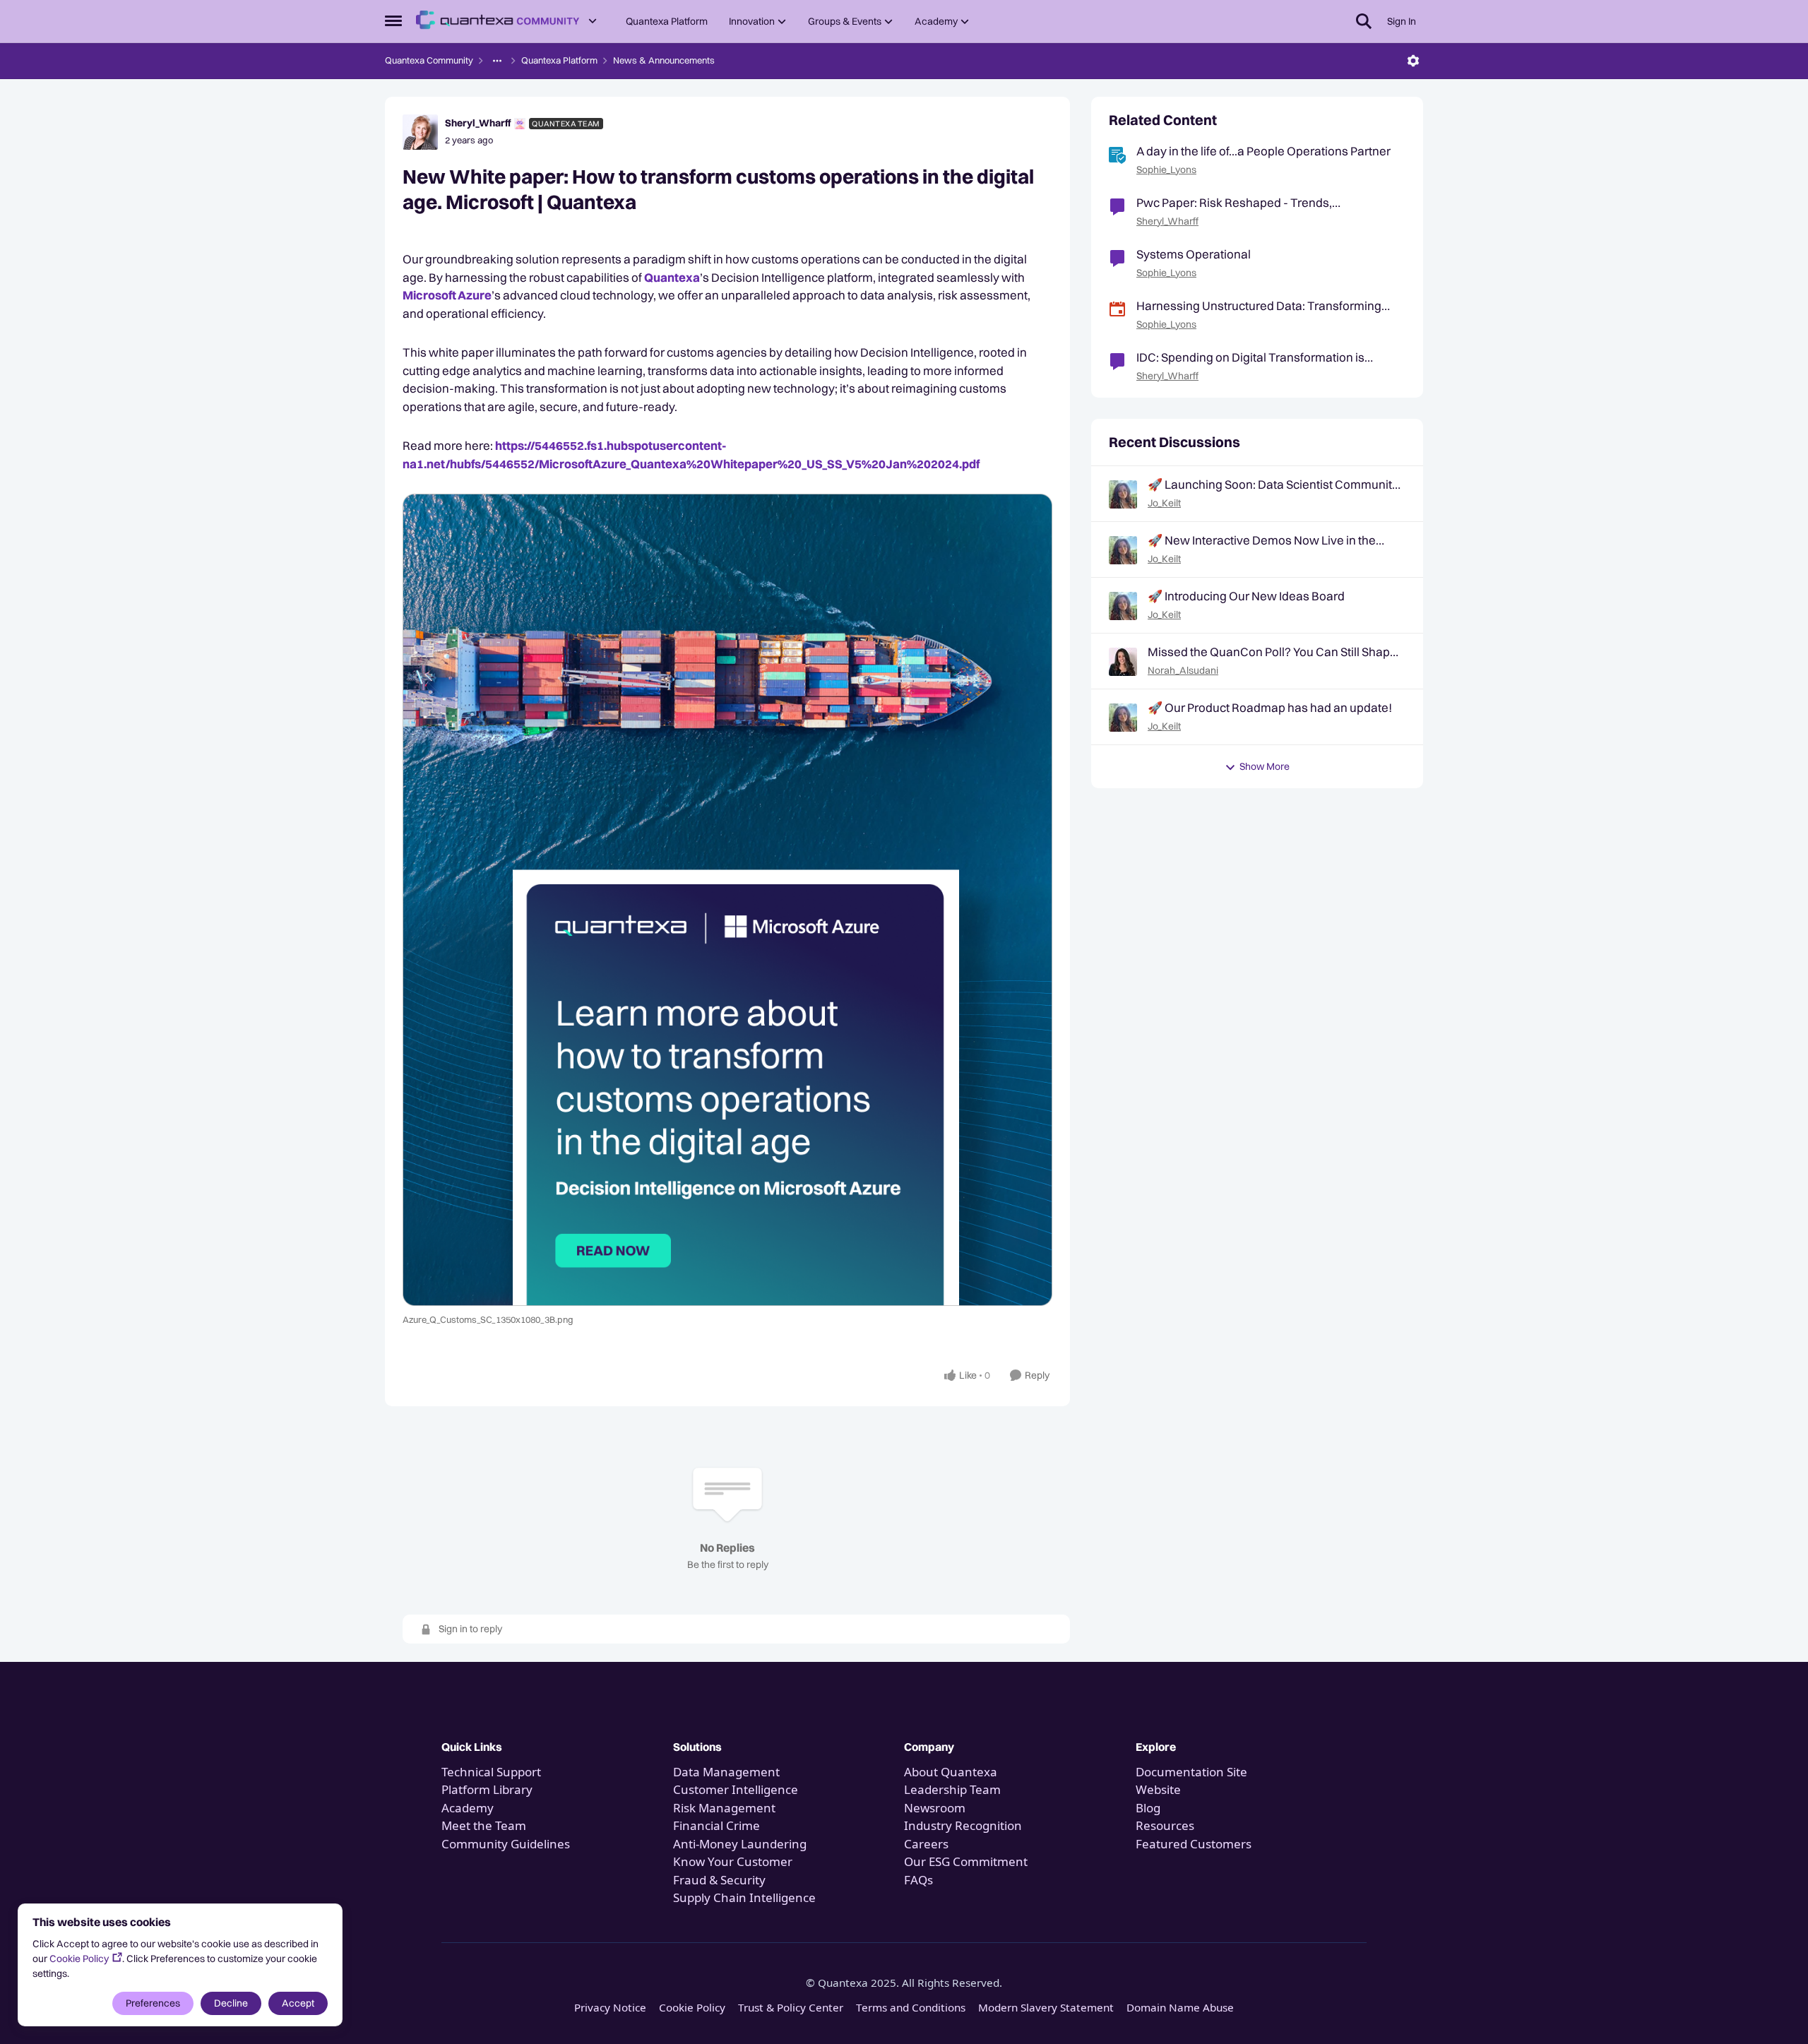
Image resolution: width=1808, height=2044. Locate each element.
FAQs (918, 1880)
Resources (1165, 1825)
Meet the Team (484, 1825)
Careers (926, 1844)
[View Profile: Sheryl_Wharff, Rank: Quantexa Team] (420, 132)
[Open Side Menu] (393, 21)
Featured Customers (1194, 1844)
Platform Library (487, 1789)
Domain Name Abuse (1180, 2007)
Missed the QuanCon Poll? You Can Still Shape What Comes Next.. (1272, 652)
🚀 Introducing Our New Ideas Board (1246, 596)
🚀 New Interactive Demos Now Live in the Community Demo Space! (1262, 540)
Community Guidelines (506, 1844)
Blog (1148, 1808)
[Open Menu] (1413, 61)
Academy (469, 1808)
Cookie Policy (79, 1959)
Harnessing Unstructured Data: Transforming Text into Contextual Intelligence (1259, 306)
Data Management (726, 1772)
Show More (1265, 766)
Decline (231, 2003)
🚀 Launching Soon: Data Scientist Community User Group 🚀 (1273, 485)
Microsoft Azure (447, 295)
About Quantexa (951, 1772)
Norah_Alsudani (1183, 670)
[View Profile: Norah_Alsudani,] (1123, 662)
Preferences (153, 2003)
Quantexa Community (429, 60)
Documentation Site (1191, 1772)
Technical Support (491, 1772)
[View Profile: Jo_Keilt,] (1123, 494)
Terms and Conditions (911, 2007)
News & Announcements (664, 60)
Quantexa (672, 277)
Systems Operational (1194, 254)
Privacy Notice (610, 2007)
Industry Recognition (963, 1825)
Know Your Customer (733, 1861)
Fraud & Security (719, 1880)
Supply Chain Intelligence (744, 1897)
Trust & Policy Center (791, 2007)
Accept (298, 2003)
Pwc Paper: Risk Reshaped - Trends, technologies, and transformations (1234, 203)
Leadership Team (952, 1789)
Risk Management (724, 1808)
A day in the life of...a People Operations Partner (1263, 151)
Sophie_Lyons (1166, 170)
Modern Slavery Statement (1046, 2007)
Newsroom (935, 1808)
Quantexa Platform (559, 60)
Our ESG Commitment (966, 1861)
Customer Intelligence (736, 1789)
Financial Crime (716, 1825)
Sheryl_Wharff (478, 123)
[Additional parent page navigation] (497, 61)
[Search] (1364, 21)
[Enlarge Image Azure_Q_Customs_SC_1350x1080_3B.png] (727, 900)
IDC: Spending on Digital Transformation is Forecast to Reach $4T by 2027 (1250, 357)
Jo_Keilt (1164, 503)
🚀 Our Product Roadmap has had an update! (1270, 707)
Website (1158, 1789)
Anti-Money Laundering (740, 1844)
